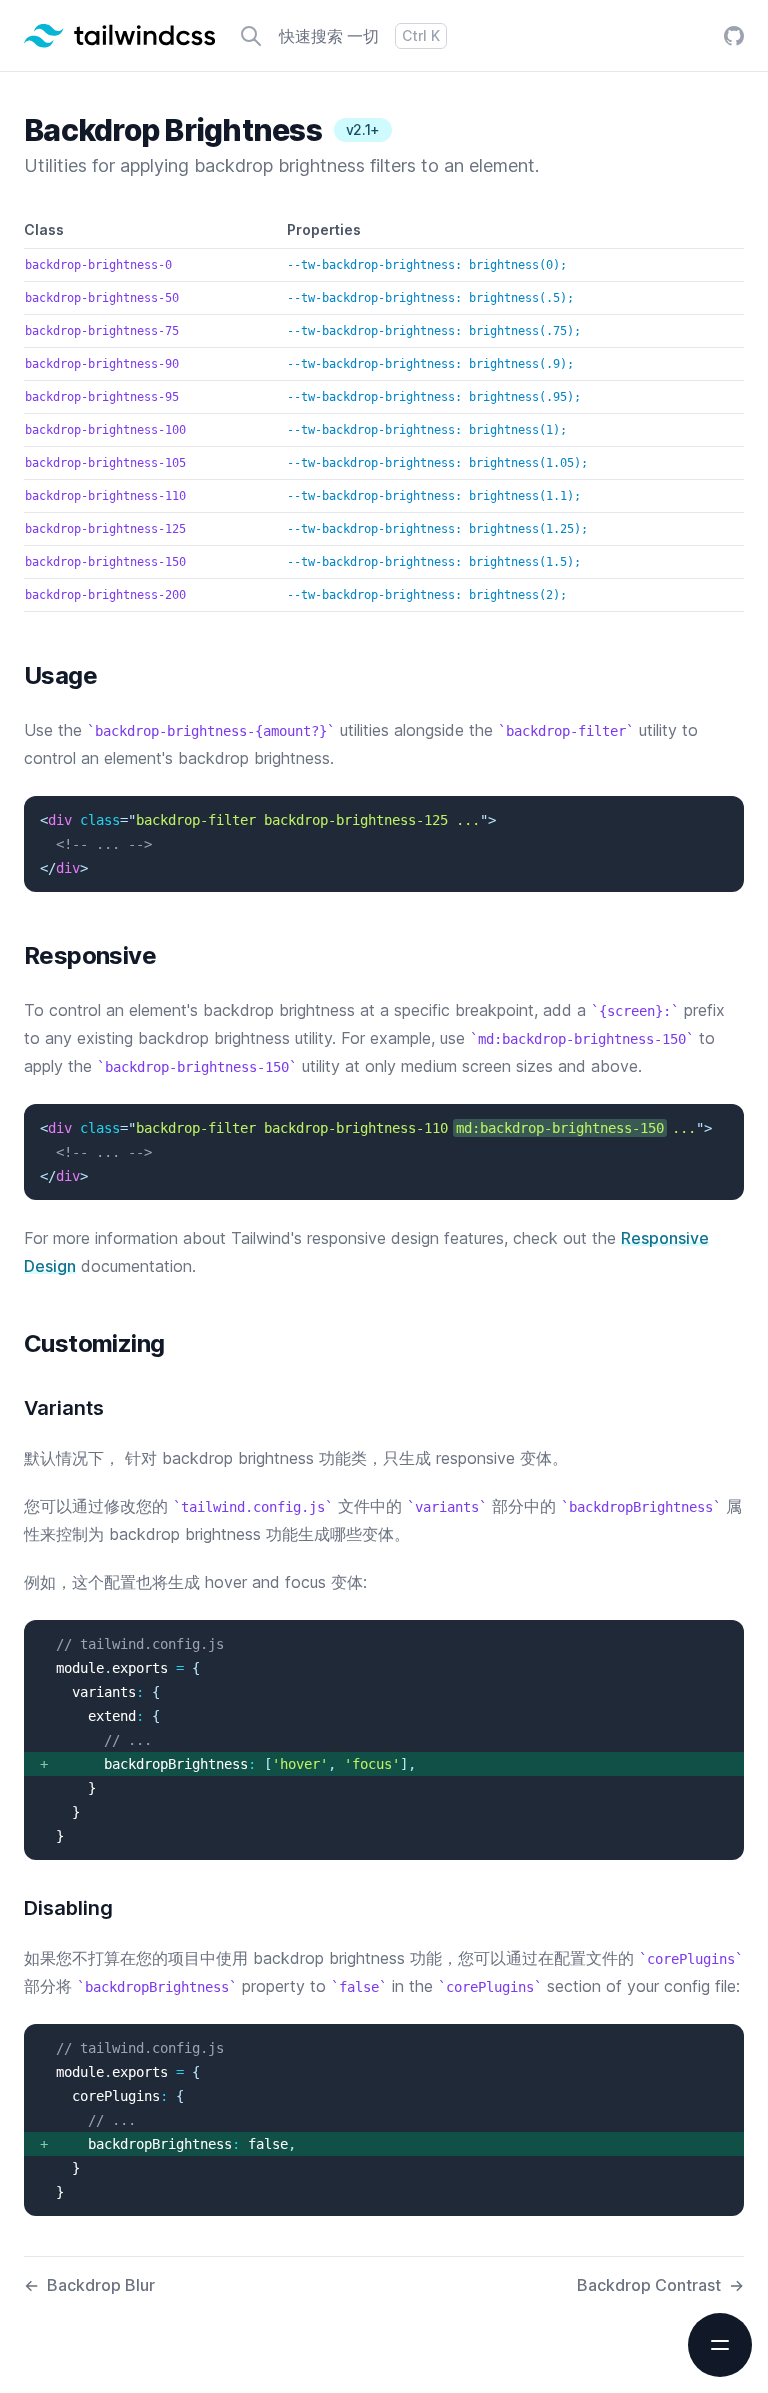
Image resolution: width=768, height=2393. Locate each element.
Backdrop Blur (89, 2285)
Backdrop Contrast (660, 2285)
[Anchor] (13, 676)
